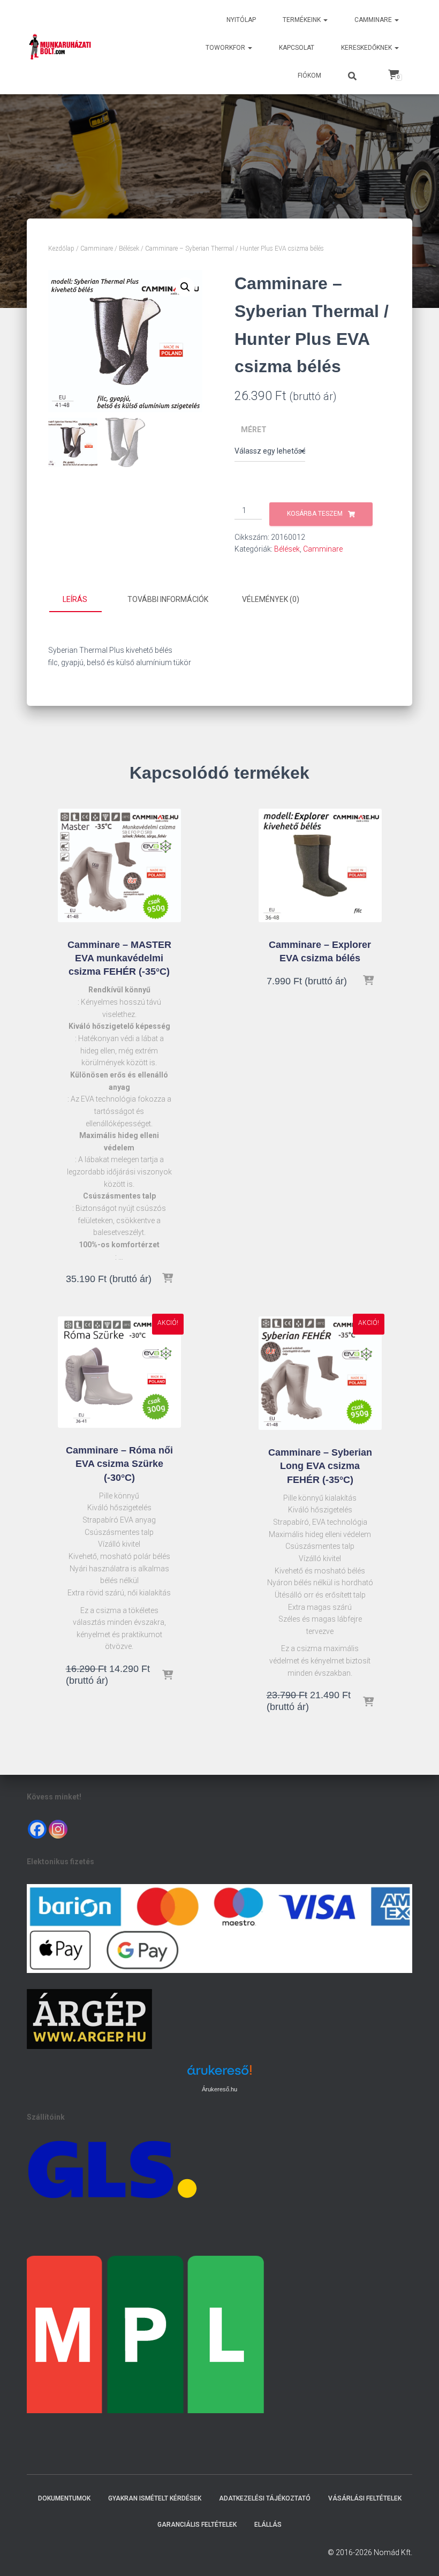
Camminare (374, 20)
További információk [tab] (168, 599)
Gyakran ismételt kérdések (155, 2498)
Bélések (129, 248)
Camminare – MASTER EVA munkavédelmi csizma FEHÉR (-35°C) (119, 958)
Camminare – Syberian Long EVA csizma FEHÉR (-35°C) (320, 1466)
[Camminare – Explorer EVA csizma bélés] (320, 865)
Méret (254, 430)
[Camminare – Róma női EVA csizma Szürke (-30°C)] (119, 1372)
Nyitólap (241, 20)
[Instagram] (58, 1829)
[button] (325, 20)
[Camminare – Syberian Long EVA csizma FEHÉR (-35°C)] (320, 1373)
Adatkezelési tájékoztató (265, 2498)
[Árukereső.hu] (219, 2074)
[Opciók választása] (168, 1279)
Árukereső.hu (219, 2089)
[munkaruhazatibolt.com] (60, 47)
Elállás (268, 2525)
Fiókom (309, 76)
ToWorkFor (226, 48)
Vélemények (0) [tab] (271, 599)
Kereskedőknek (367, 48)
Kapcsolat (297, 48)
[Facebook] (37, 1829)
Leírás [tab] (75, 599)
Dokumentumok (64, 2498)
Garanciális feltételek (197, 2525)
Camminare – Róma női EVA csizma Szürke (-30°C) (119, 1464)
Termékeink (302, 20)
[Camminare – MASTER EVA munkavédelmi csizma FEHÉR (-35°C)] (119, 865)
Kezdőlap (61, 248)
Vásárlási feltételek (365, 2498)
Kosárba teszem (315, 514)
